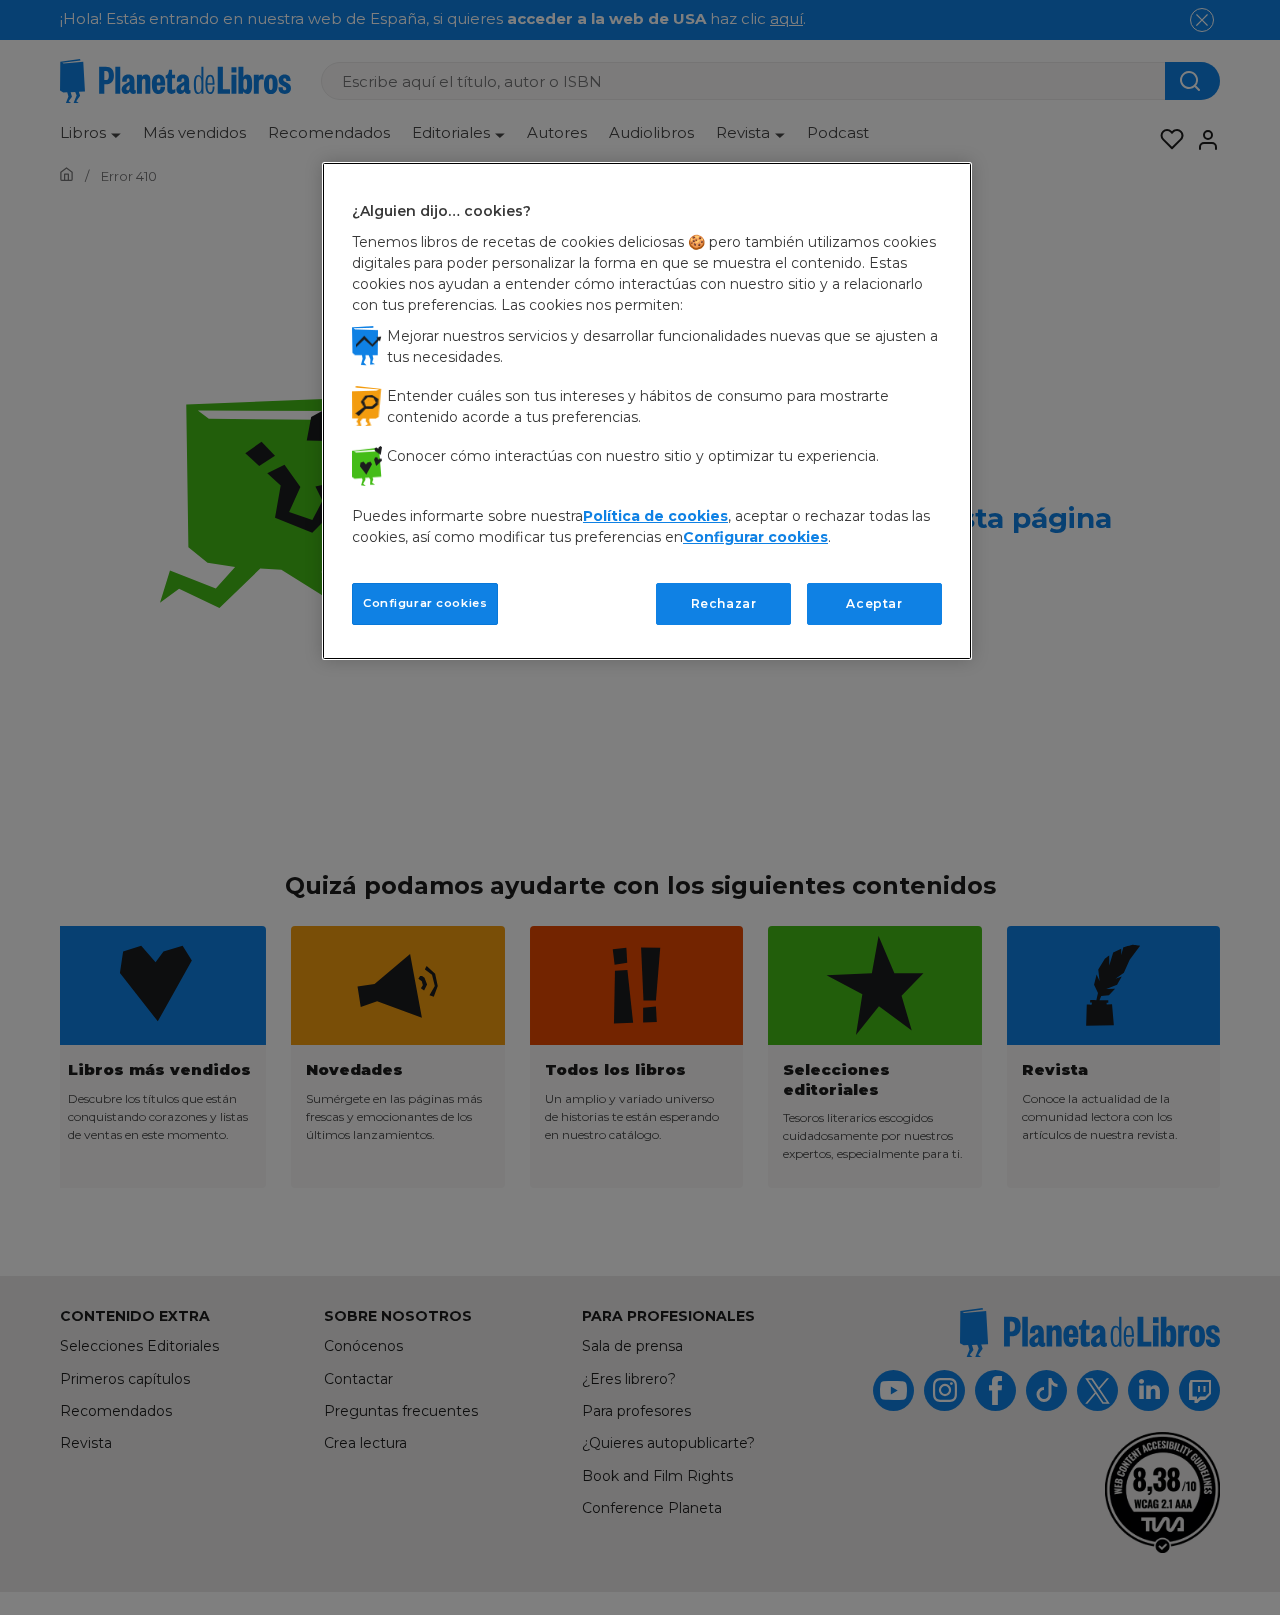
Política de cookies (655, 515)
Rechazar (724, 602)
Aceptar (874, 602)
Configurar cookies (425, 602)
